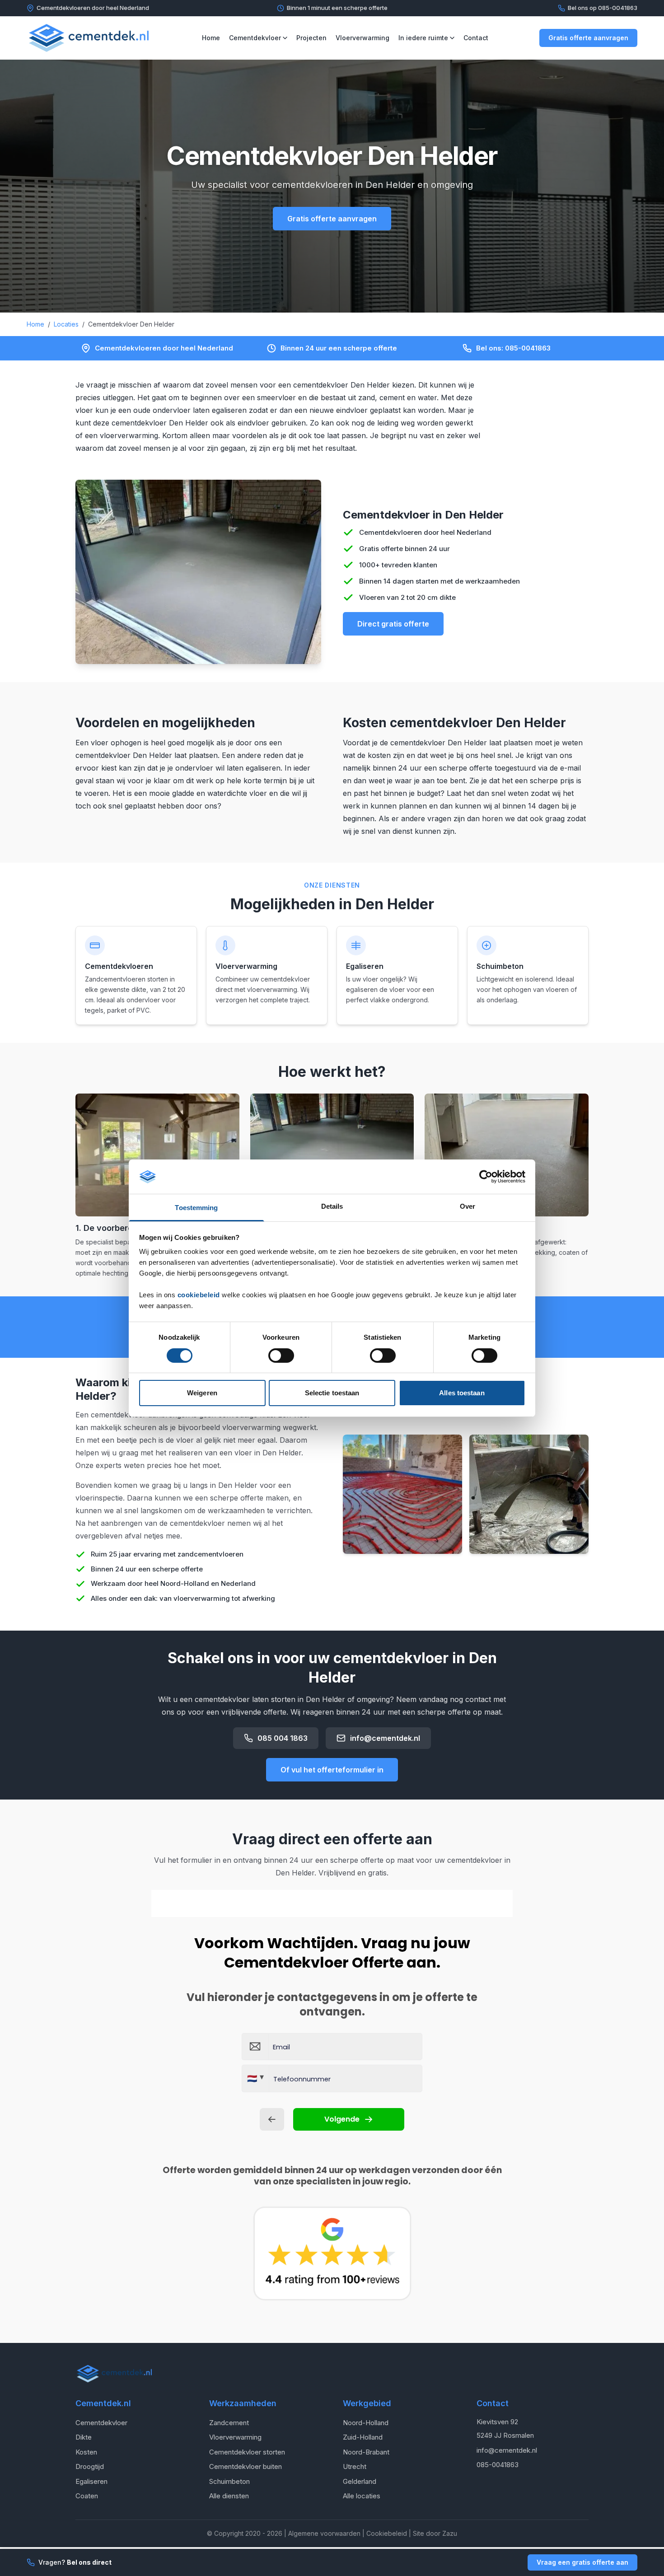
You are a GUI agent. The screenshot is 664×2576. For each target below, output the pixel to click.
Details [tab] (332, 1206)
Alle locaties (362, 2496)
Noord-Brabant (366, 2452)
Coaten (87, 2496)
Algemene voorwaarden (324, 2533)
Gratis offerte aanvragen (588, 38)
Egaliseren (91, 2481)
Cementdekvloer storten (247, 2452)
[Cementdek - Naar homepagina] (89, 38)
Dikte (84, 2437)
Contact (476, 38)
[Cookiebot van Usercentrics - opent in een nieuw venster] (486, 1177)
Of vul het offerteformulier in (332, 1770)
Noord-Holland (366, 2423)
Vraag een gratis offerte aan (582, 2562)
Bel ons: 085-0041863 (513, 348)
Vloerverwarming (362, 38)
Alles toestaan (462, 1393)
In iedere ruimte (423, 38)
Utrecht (355, 2466)
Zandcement (229, 2423)
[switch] (281, 1356)
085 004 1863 (283, 1738)
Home (211, 38)
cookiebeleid (199, 1295)
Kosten (86, 2452)
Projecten (311, 38)
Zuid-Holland (363, 2437)
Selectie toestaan (332, 1393)
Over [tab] (468, 1206)
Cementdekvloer (255, 38)
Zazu (450, 2533)
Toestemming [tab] (196, 1208)
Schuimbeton (229, 2481)
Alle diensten (229, 2496)
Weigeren (202, 1393)
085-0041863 (498, 2465)
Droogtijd (90, 2466)
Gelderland (360, 2481)
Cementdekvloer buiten (245, 2466)
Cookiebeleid (387, 2533)
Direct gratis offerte (393, 624)
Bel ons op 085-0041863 (603, 8)
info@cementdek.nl (385, 1738)
